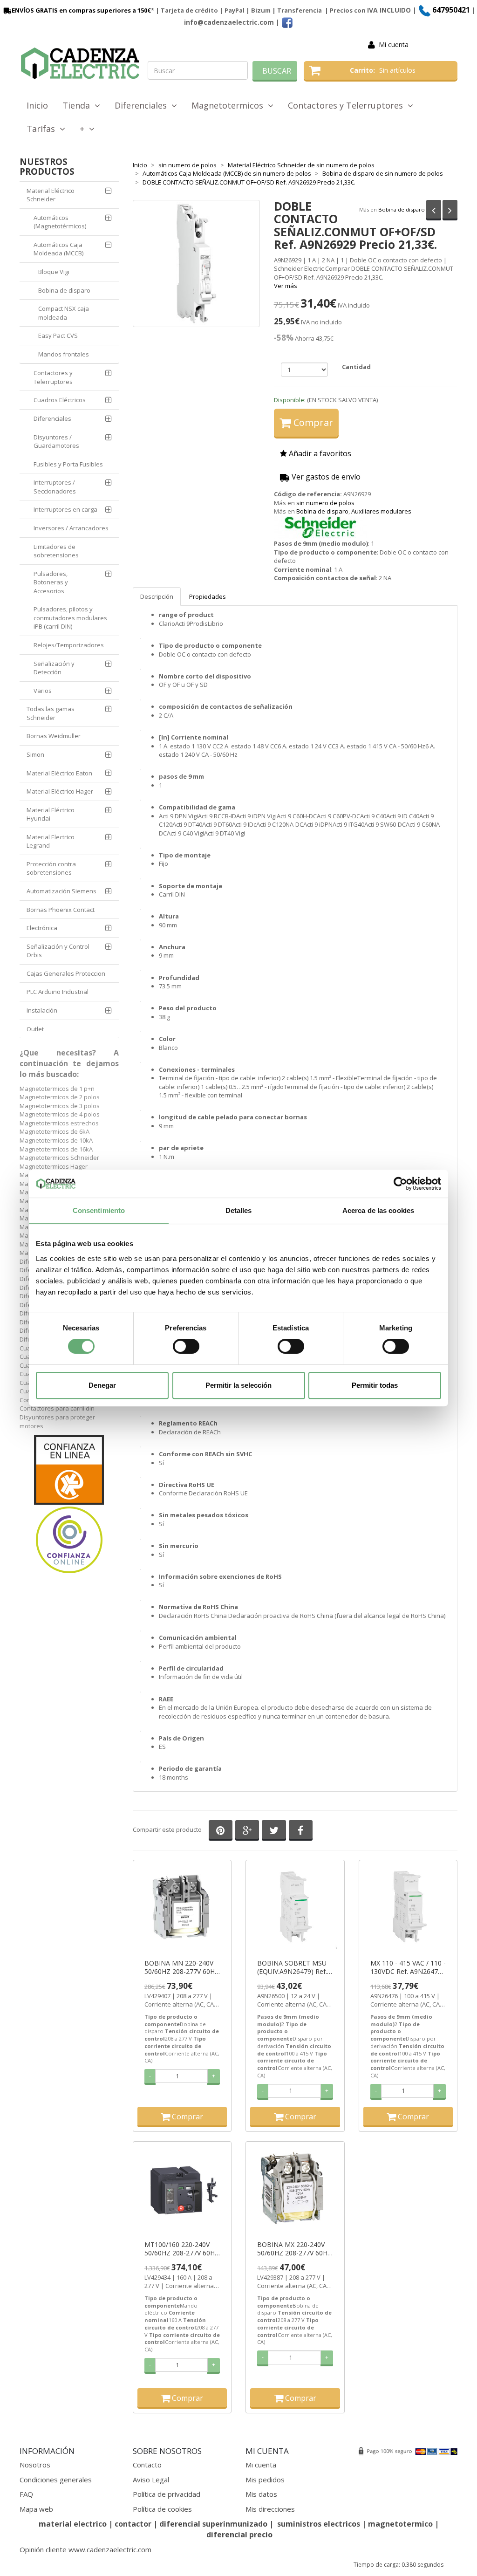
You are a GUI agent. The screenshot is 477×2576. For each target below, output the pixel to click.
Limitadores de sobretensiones (56, 551)
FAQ (26, 2494)
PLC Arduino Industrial (58, 992)
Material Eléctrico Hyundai (51, 814)
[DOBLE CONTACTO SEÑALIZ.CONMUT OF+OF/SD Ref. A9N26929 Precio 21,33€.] (196, 264)
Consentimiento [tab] (99, 1210)
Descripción (157, 596)
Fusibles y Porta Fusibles (68, 464)
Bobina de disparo (402, 209)
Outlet (35, 1029)
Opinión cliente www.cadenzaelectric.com (85, 2549)
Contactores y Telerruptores (348, 105)
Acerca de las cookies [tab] (378, 1210)
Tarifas (43, 129)
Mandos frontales (64, 354)
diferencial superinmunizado (213, 2524)
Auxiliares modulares (381, 511)
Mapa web (36, 2509)
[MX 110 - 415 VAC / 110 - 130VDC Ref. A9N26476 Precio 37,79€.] (408, 1908)
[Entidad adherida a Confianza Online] (69, 1505)
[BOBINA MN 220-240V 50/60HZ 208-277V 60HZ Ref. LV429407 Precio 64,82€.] (182, 1908)
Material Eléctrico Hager (60, 791)
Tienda (78, 105)
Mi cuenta (394, 45)
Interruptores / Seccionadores (55, 487)
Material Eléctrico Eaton (59, 773)
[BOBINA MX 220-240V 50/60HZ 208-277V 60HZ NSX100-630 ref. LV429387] (295, 2189)
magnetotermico (401, 2524)
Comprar (312, 422)
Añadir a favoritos (319, 453)
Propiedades (208, 596)
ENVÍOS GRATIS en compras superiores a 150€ (81, 10)
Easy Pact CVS (58, 336)
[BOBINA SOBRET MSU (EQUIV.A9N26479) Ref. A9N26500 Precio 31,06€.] (295, 1908)
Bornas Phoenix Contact (61, 910)
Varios (43, 691)
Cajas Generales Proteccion (66, 973)
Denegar (102, 1385)
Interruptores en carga (65, 509)
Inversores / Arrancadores (71, 528)
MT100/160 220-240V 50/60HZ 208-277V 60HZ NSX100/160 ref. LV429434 (182, 2249)
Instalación (42, 1010)
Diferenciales (143, 105)
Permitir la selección (238, 1385)
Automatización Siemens (61, 891)
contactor (133, 2524)
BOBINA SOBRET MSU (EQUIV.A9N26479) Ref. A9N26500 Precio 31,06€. (292, 1967)
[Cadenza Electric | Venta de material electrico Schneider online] (80, 63)
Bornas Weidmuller (54, 736)
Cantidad (356, 367)
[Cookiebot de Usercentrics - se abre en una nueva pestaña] (400, 1184)
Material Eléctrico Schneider (51, 195)
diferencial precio (239, 2535)
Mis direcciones (270, 2509)
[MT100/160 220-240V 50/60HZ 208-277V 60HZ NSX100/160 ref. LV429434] (182, 2189)
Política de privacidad (167, 2494)
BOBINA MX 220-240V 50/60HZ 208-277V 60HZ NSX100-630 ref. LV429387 (294, 2249)
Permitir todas (375, 1385)
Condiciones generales (56, 2480)
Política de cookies (162, 2509)
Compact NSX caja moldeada (64, 313)
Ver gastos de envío (325, 477)
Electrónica (42, 928)
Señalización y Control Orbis (58, 951)
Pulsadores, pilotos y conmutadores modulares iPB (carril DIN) (70, 618)
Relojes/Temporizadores (69, 645)
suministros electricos (319, 2524)
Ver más (286, 286)
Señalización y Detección (54, 668)
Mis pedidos (265, 2480)
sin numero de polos (325, 503)
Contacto (147, 2465)
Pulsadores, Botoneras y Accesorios (51, 582)
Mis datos (261, 2494)
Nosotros (35, 2465)
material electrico (73, 2524)
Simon (35, 754)
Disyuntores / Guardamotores (56, 442)
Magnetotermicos (230, 105)
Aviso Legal (151, 2480)
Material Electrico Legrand (51, 841)
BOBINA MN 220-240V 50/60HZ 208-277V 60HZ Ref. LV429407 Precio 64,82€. (182, 1967)
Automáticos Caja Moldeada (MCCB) (58, 249)
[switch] (186, 1346)
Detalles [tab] (239, 1210)
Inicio (37, 105)
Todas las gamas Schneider (51, 713)
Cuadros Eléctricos (60, 400)
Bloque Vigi (54, 272)
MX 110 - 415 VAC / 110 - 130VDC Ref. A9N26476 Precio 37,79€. (408, 1967)
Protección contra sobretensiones (51, 868)
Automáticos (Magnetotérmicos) (60, 222)
